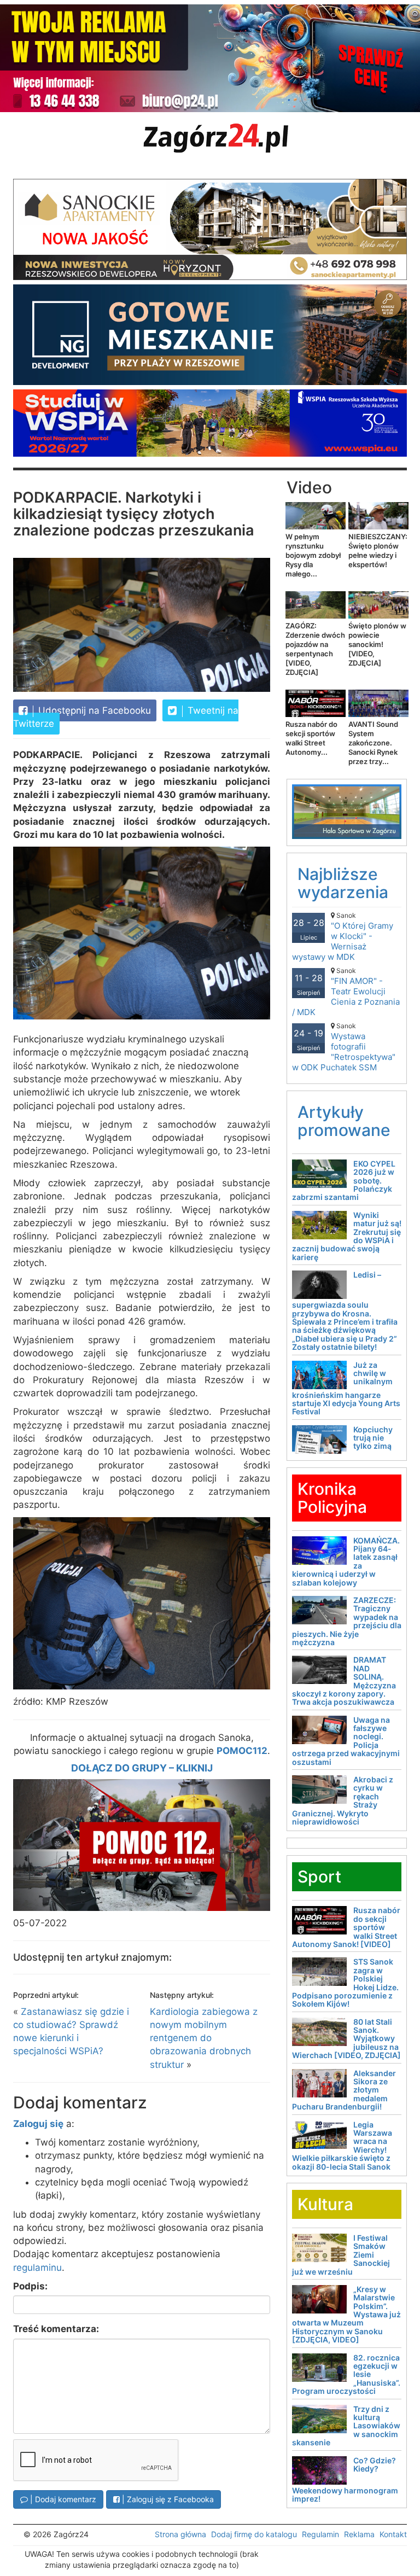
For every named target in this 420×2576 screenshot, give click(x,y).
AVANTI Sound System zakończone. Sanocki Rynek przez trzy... (373, 743)
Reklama (359, 2534)
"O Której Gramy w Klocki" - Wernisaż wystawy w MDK (343, 937)
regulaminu (37, 2268)
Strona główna (180, 2534)
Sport (319, 1876)
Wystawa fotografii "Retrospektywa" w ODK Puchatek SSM (344, 1047)
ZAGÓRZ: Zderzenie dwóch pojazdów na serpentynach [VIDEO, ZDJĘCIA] (315, 649)
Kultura (325, 2204)
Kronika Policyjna (332, 1498)
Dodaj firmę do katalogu (254, 2534)
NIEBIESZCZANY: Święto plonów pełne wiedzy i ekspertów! (378, 550)
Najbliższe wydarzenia (343, 883)
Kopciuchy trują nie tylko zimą (373, 1438)
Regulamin (320, 2534)
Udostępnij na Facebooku (93, 710)
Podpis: (30, 2286)
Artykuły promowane (344, 1121)
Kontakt (393, 2534)
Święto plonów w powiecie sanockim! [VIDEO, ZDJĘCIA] (377, 644)
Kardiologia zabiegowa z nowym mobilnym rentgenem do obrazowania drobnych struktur (204, 2038)
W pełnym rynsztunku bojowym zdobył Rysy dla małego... (313, 555)
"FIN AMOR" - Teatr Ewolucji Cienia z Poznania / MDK (346, 992)
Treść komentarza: (56, 2329)
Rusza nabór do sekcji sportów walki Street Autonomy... (311, 738)
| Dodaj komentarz (62, 2499)
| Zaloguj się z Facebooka (167, 2499)
